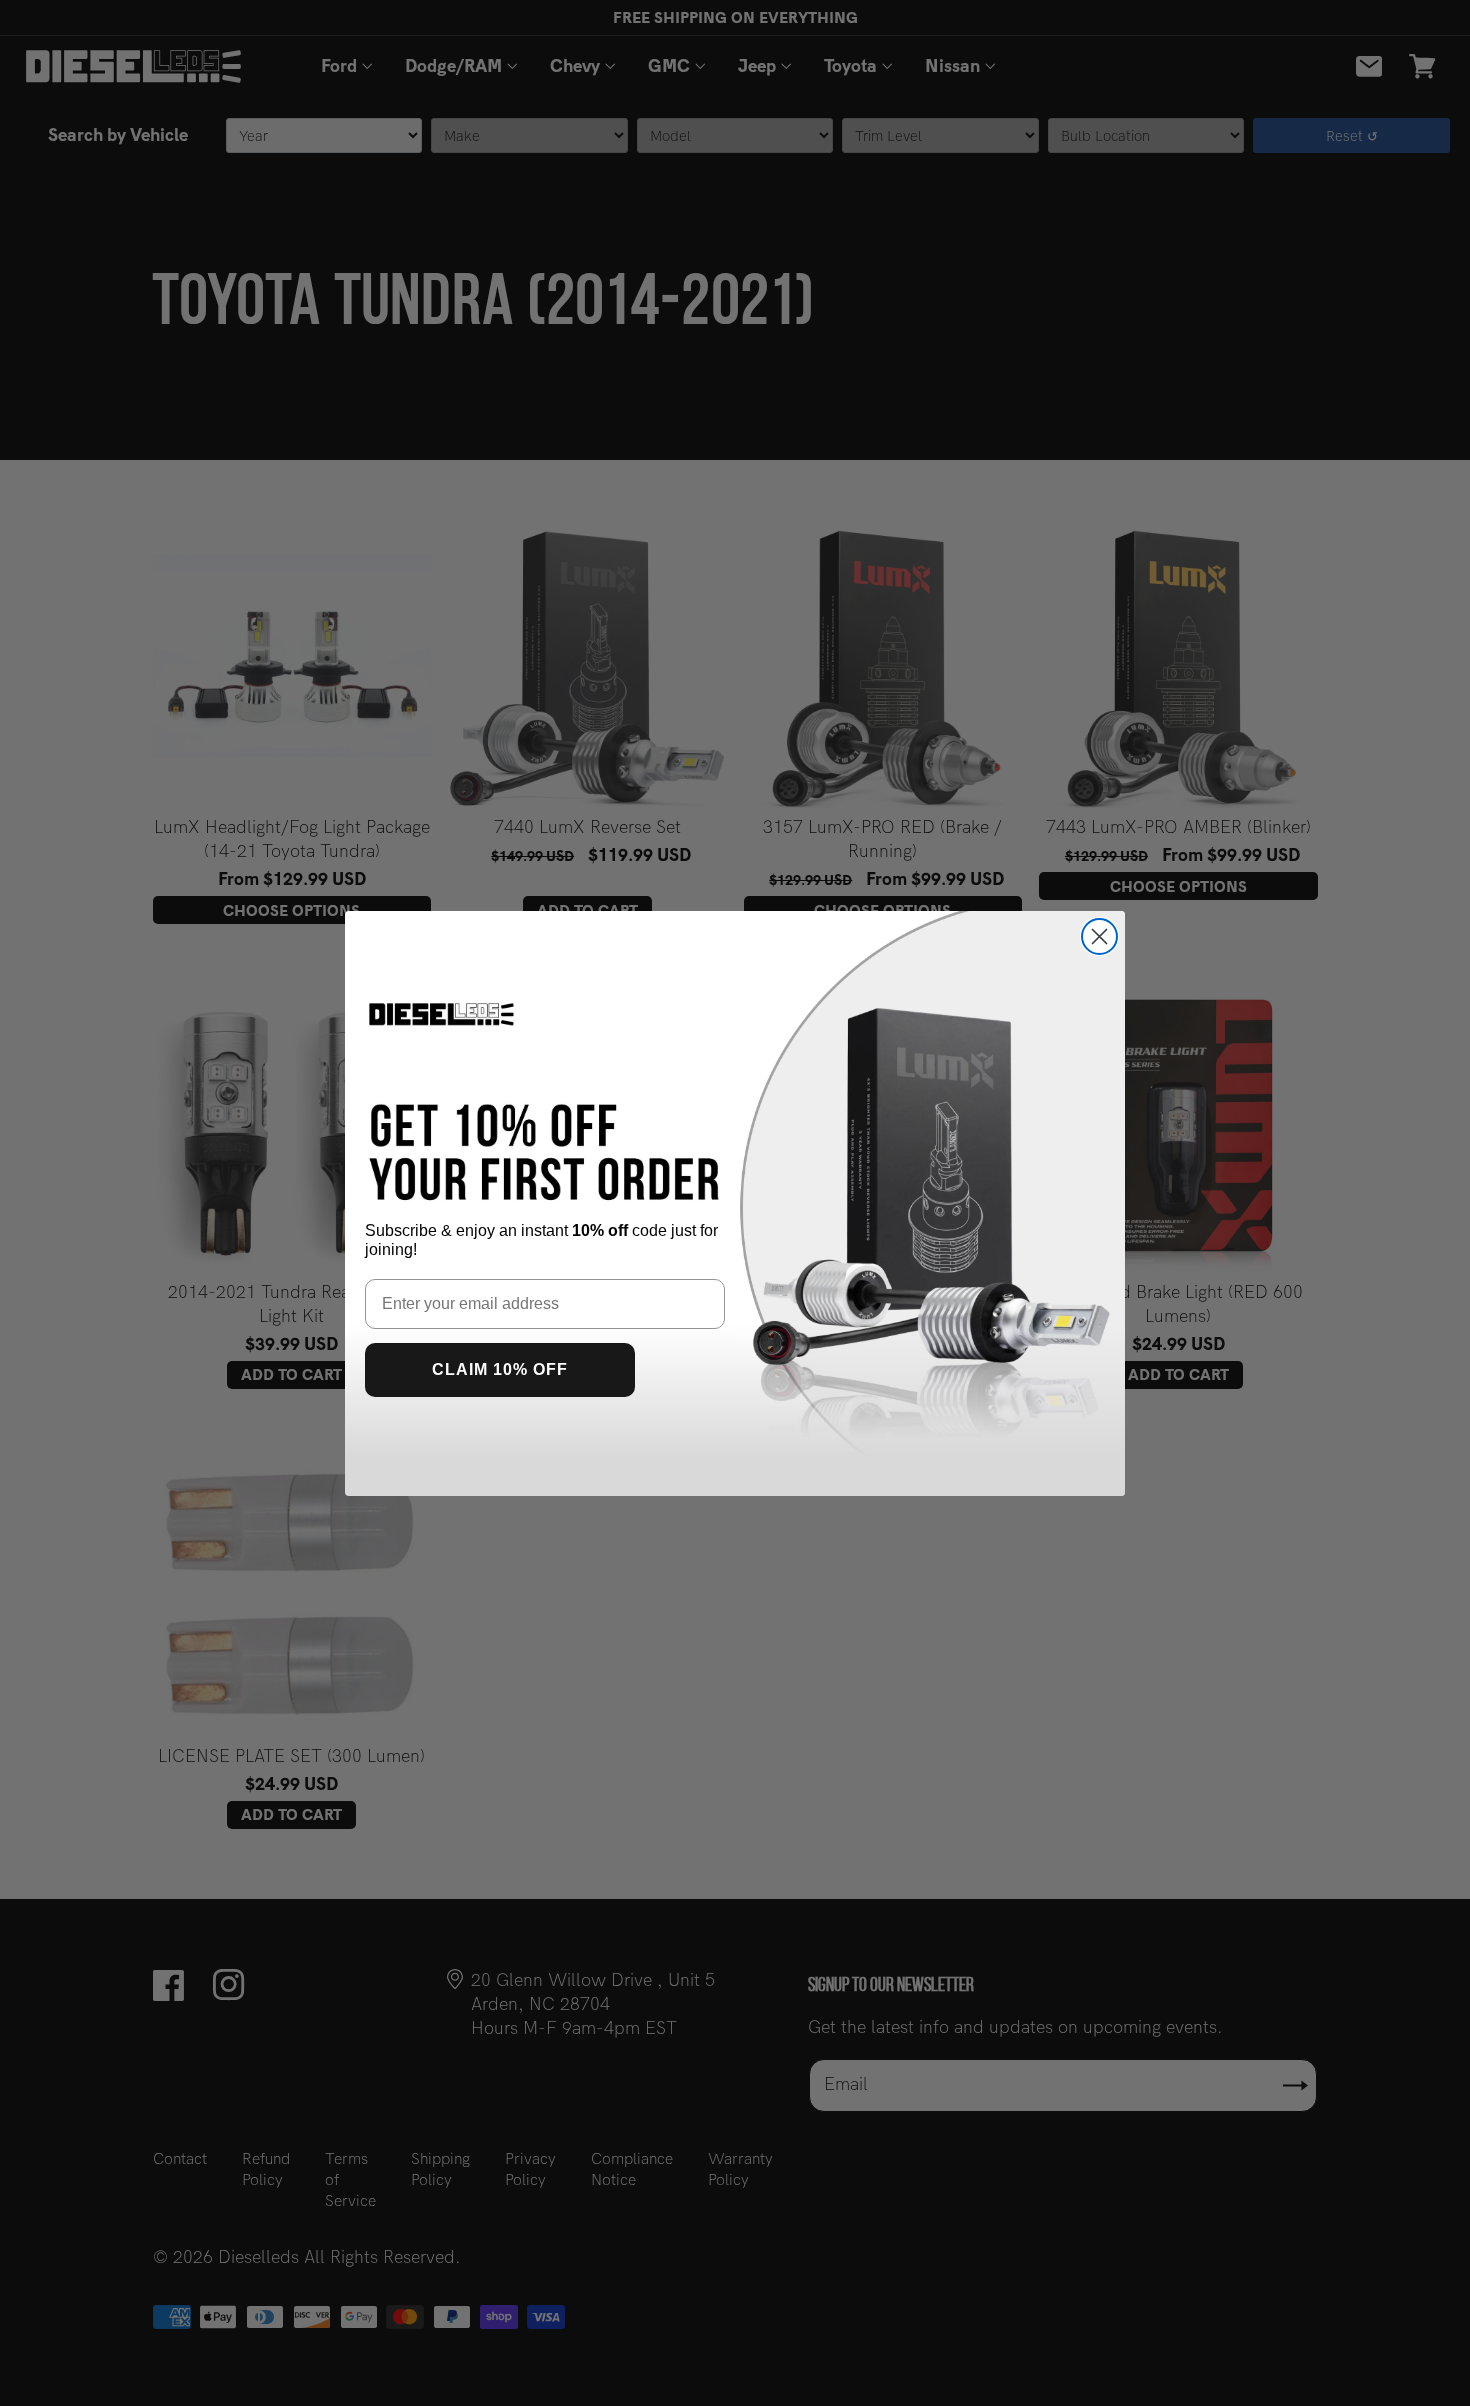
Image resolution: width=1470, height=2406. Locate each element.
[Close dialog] (1099, 936)
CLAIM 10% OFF (500, 1369)
